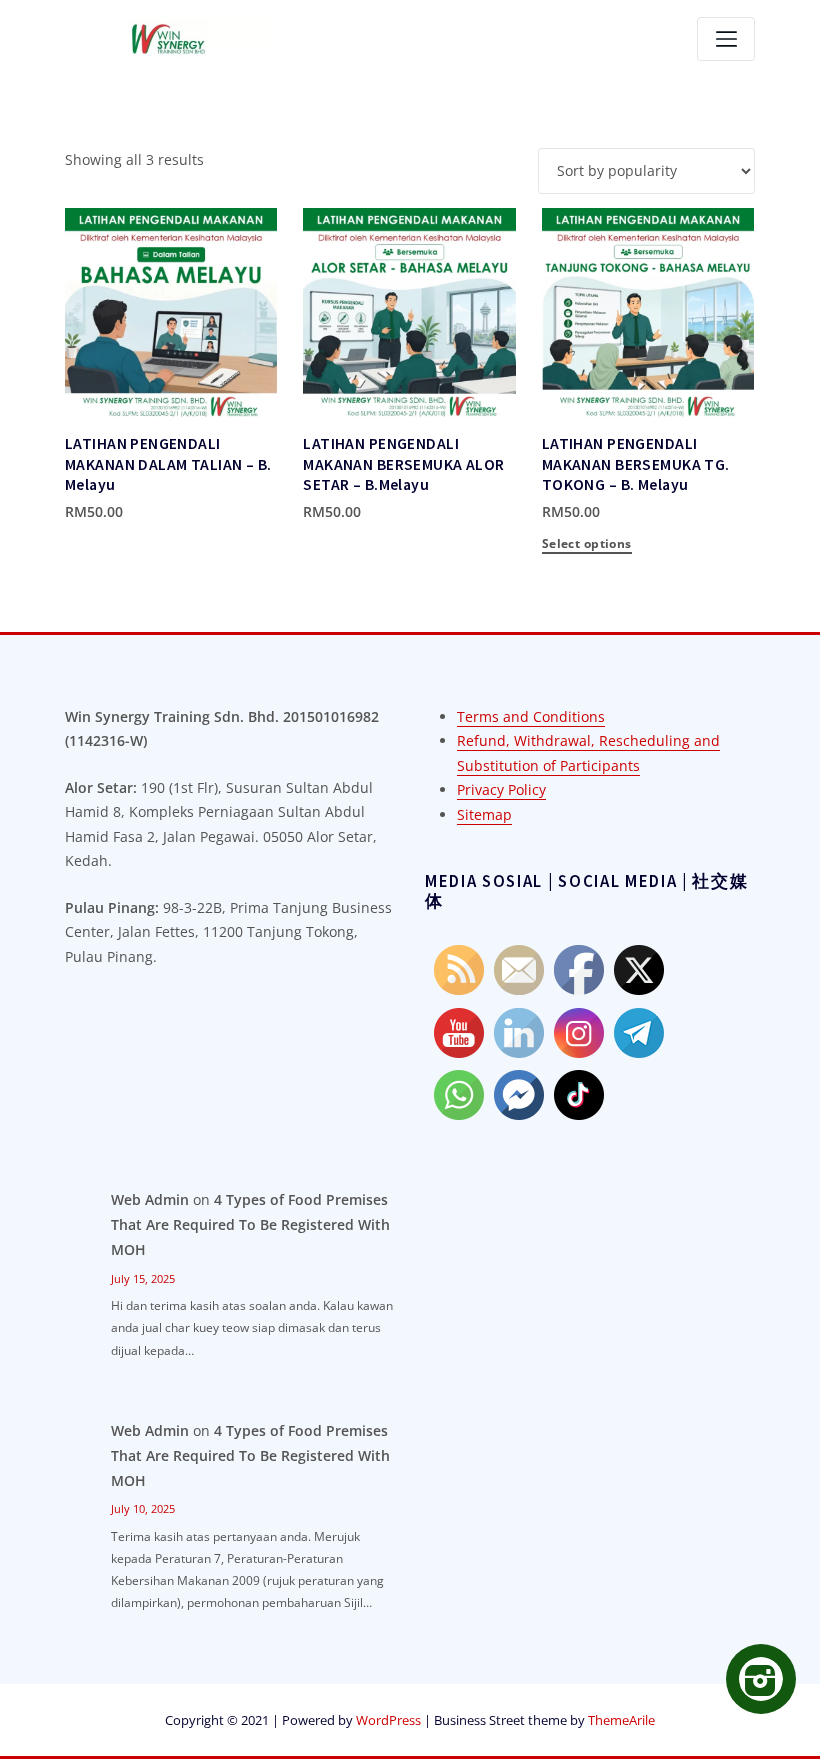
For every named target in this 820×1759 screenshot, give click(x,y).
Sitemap (484, 814)
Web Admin (150, 1199)
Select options (68, 510)
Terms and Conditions (531, 716)
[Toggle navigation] (726, 39)
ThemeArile (621, 1720)
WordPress (388, 1720)
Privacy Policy (501, 789)
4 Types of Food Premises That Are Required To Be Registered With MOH (250, 1224)
